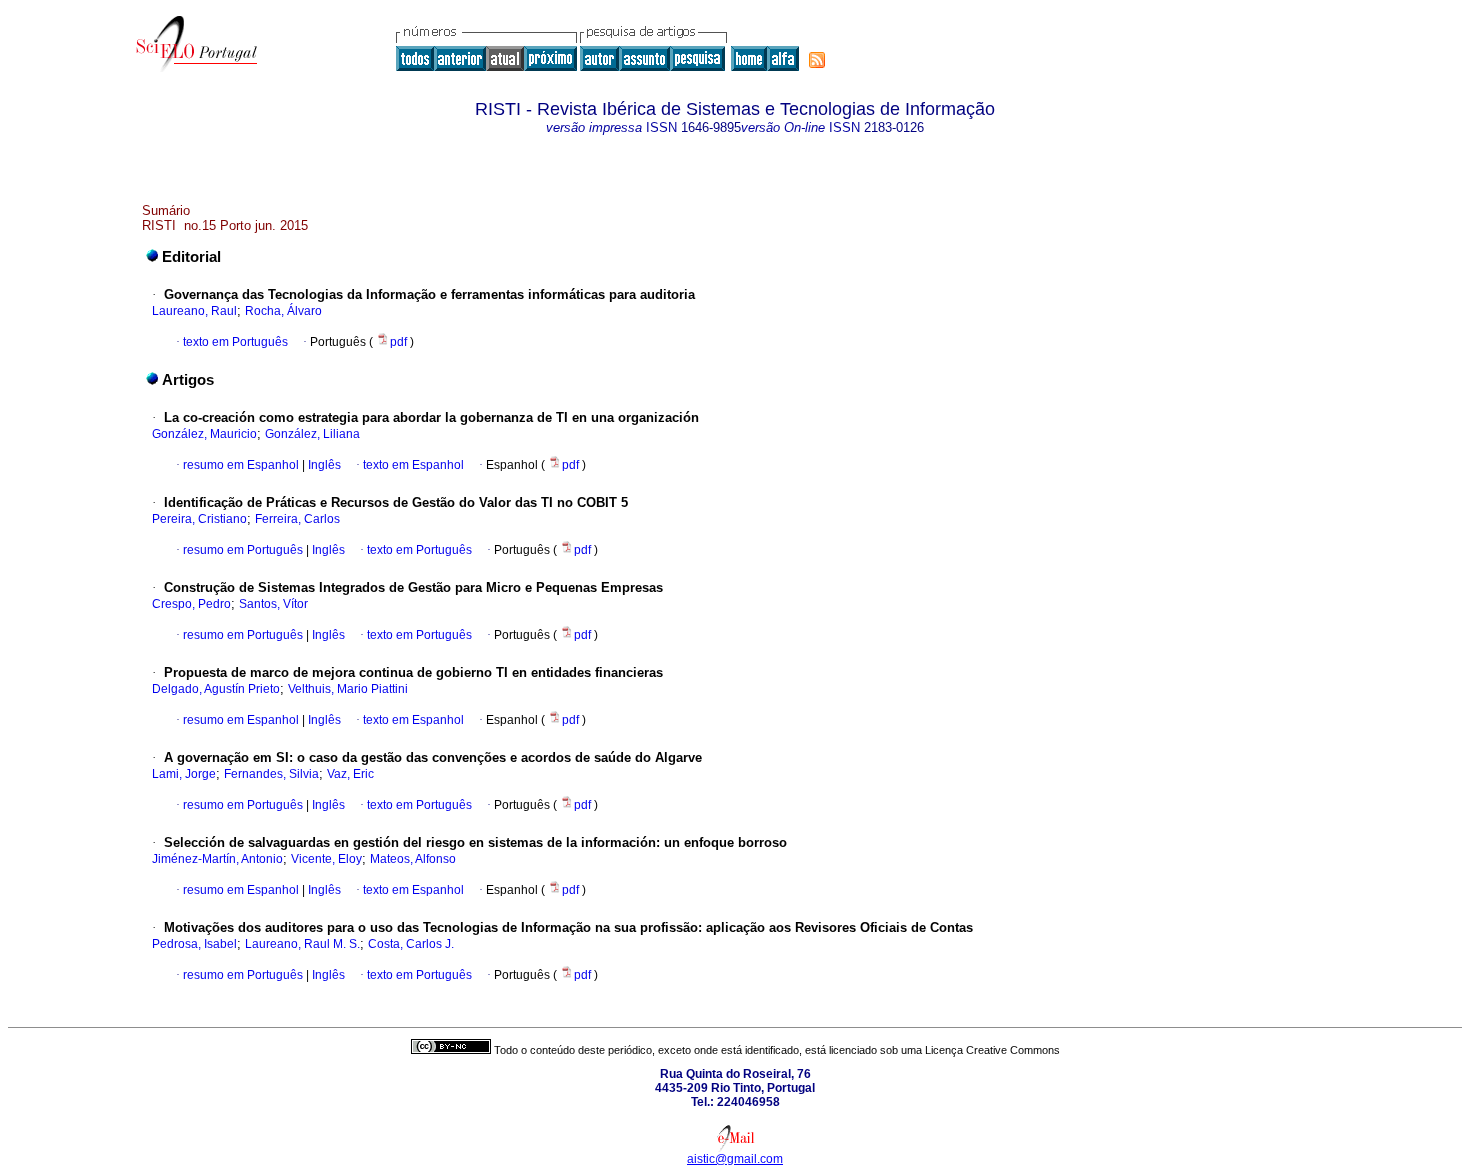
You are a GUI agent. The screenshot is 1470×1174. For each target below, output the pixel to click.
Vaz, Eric (350, 774)
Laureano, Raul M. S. (302, 944)
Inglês (323, 465)
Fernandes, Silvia (271, 774)
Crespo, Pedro (191, 604)
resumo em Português (243, 550)
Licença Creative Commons (992, 1050)
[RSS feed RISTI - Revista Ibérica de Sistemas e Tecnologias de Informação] (817, 60)
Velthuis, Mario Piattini (348, 689)
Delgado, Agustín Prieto (216, 689)
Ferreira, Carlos (297, 519)
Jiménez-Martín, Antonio (217, 859)
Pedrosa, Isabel (194, 944)
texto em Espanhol (413, 465)
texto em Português (235, 342)
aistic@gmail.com (735, 1159)
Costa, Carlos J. (411, 944)
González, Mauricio (204, 434)
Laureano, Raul (194, 311)
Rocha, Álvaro (283, 311)
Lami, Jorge (184, 774)
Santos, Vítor (273, 604)
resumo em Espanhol (241, 465)
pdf (400, 342)
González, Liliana (312, 434)
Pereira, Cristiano (199, 519)
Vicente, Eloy (326, 859)
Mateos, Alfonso (413, 859)
